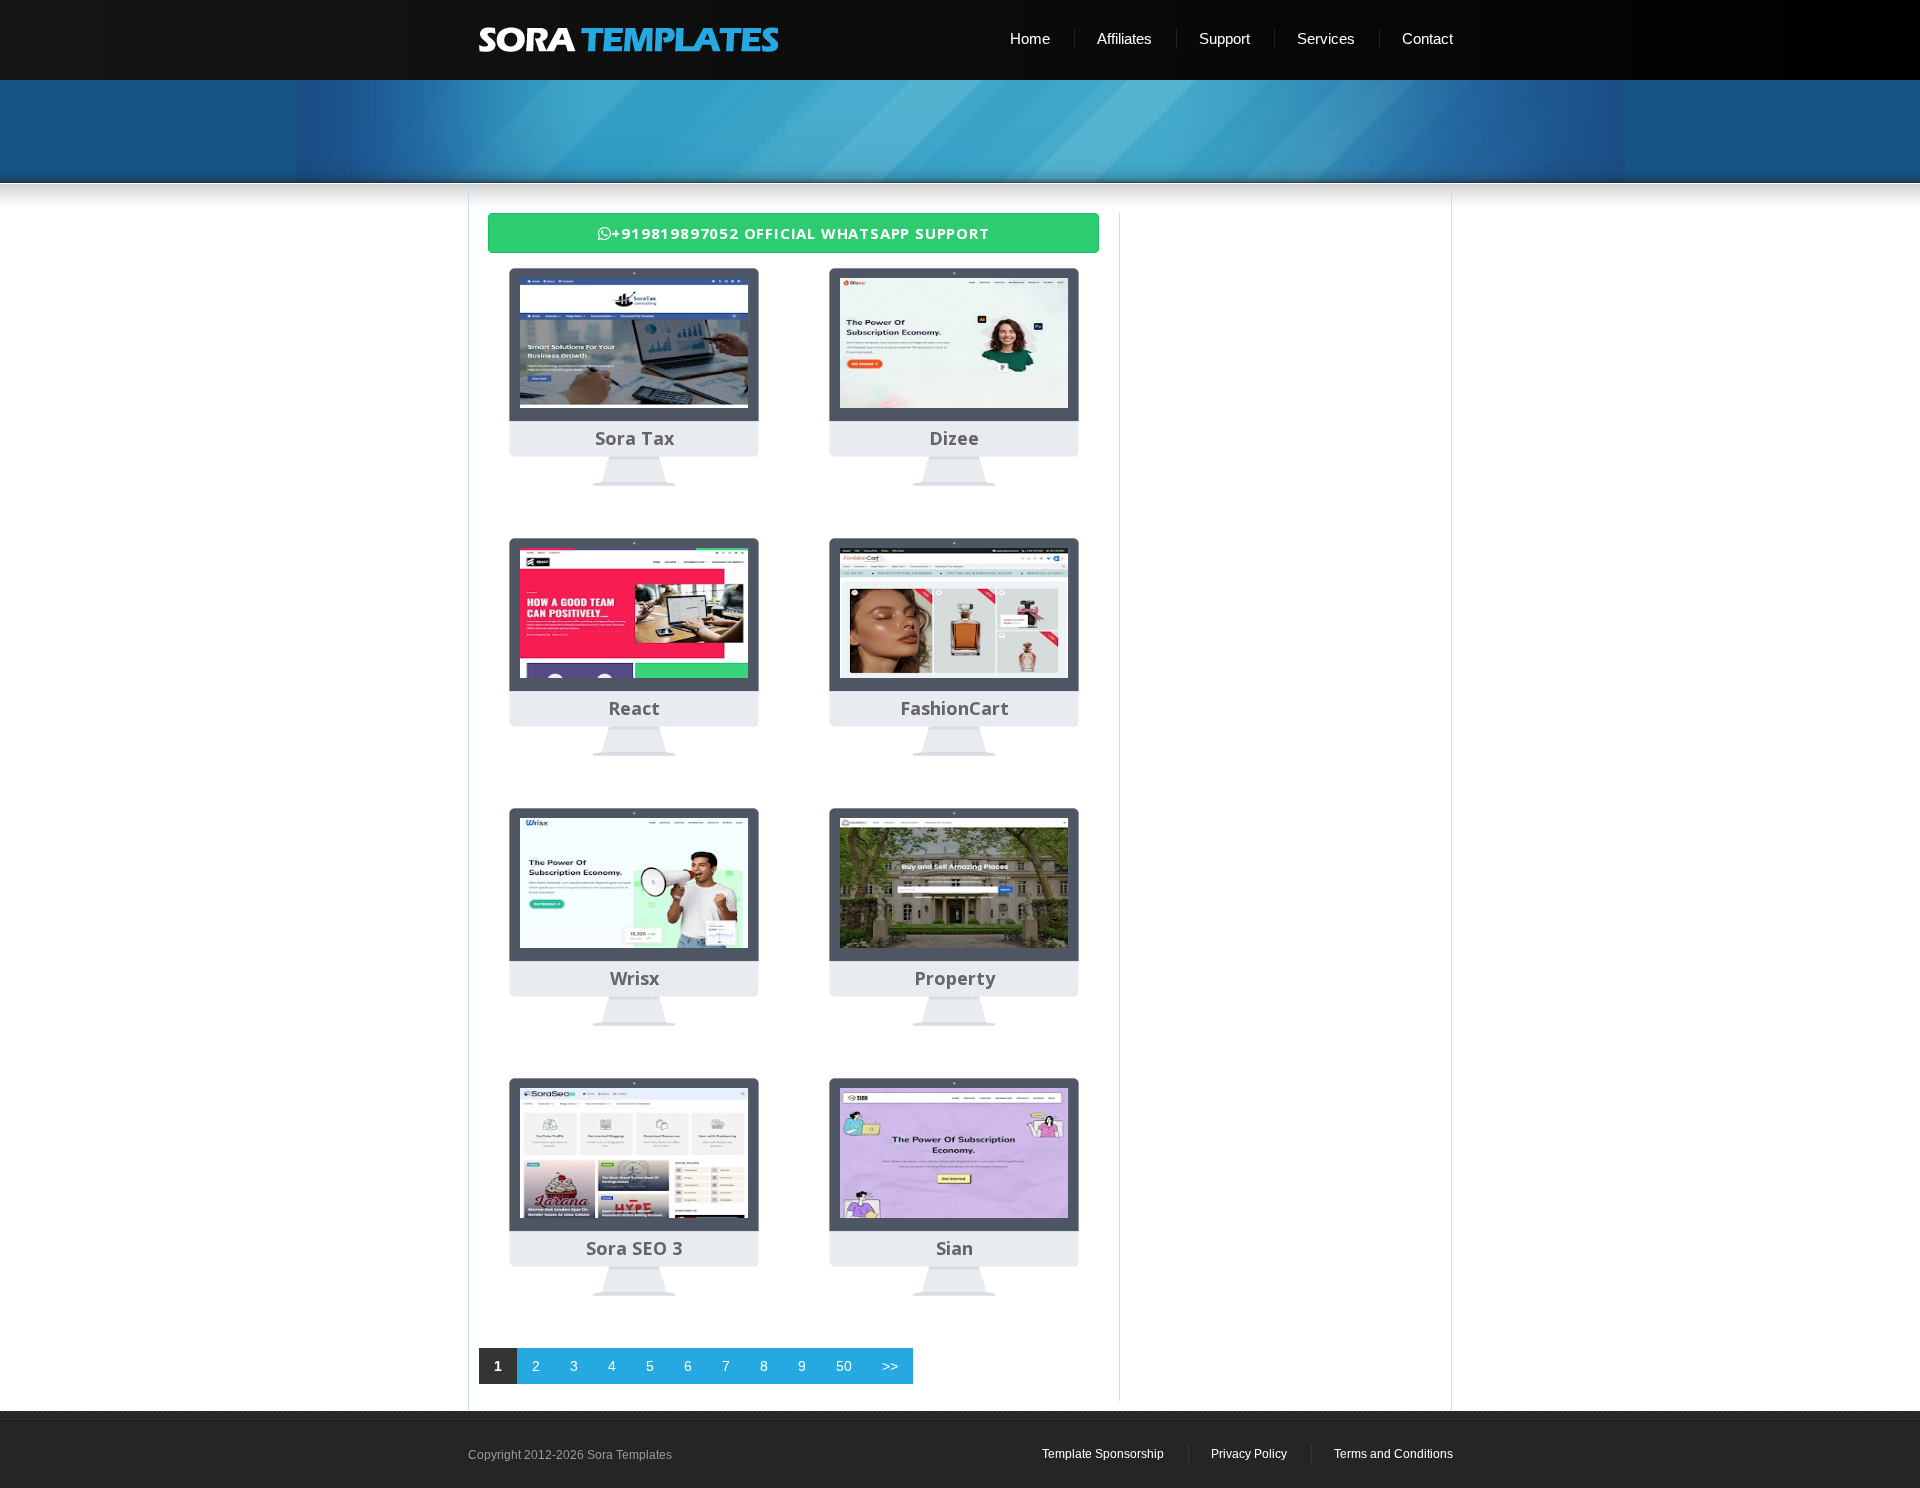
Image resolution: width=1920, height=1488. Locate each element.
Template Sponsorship (1103, 1454)
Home (1030, 38)
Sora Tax (634, 439)
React (634, 709)
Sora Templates (629, 1455)
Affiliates (1124, 38)
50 (844, 1366)
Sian (954, 1249)
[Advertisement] (968, 133)
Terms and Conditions (1393, 1454)
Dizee (954, 439)
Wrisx (634, 979)
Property (954, 979)
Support (1224, 38)
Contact (1427, 38)
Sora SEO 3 (634, 1249)
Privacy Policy (1249, 1454)
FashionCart (954, 709)
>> (890, 1366)
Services (1326, 38)
